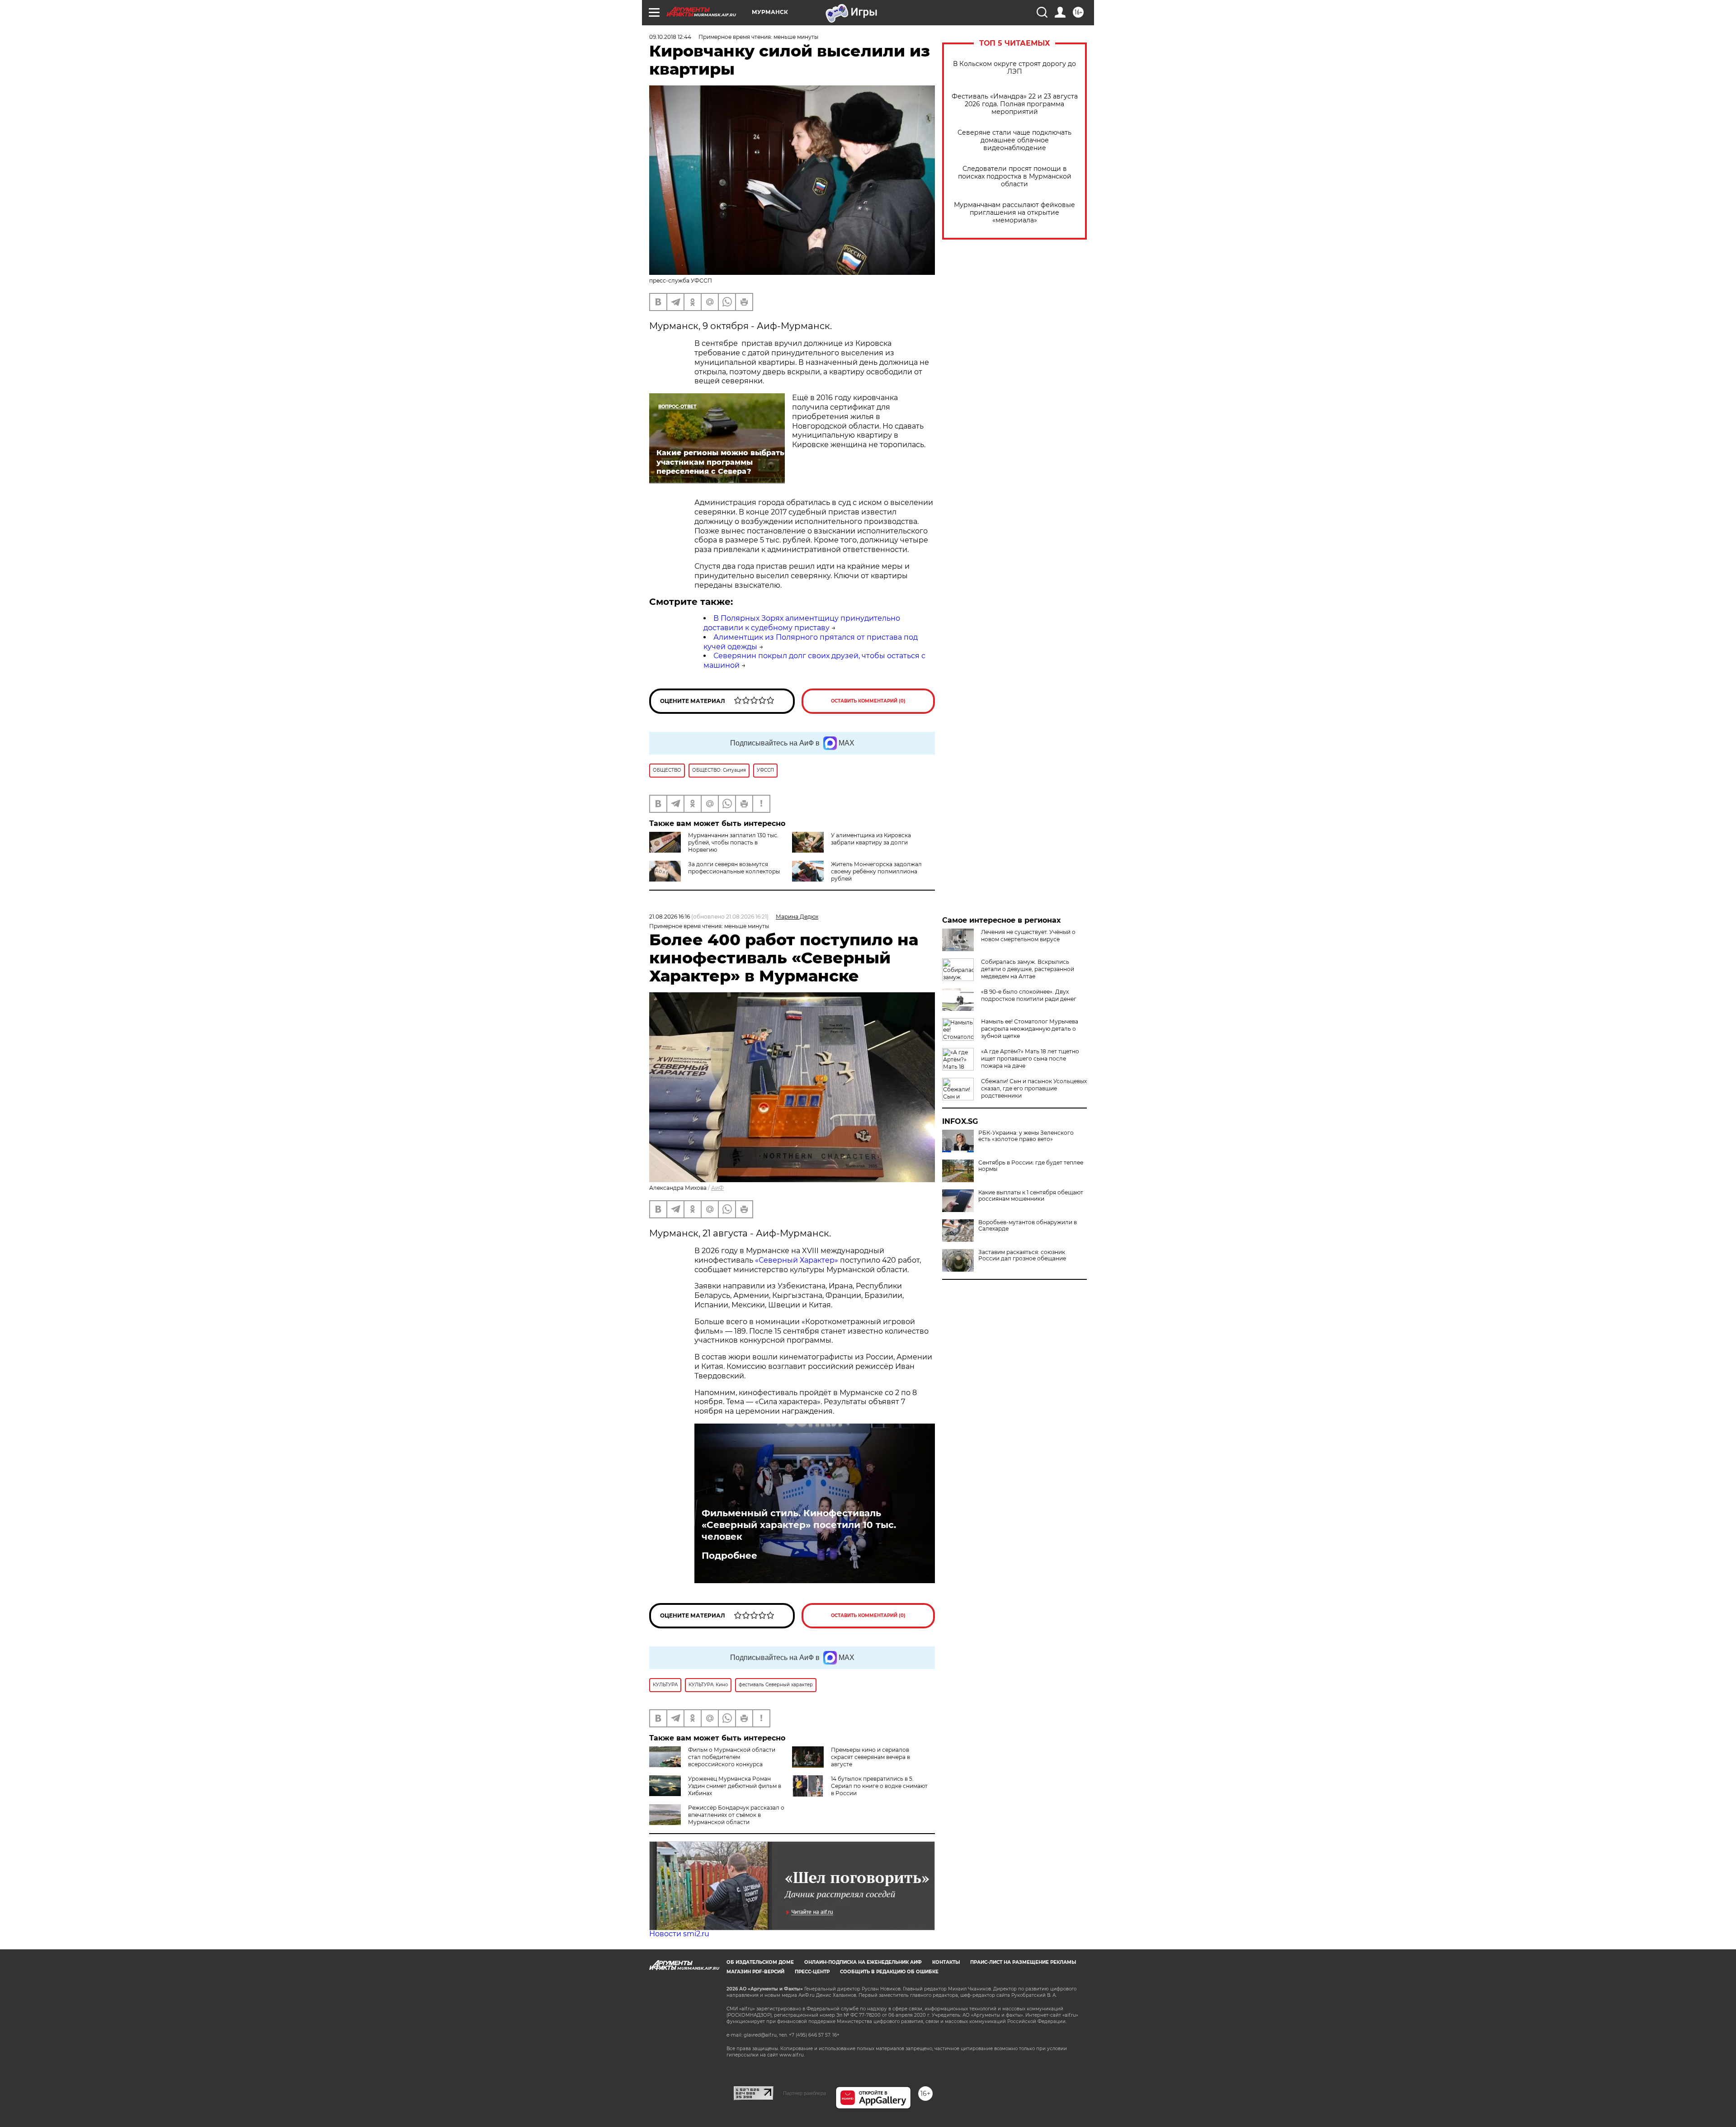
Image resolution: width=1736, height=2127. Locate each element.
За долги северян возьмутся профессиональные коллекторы (734, 868)
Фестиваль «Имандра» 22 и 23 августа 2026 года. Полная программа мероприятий (1015, 104)
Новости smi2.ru (679, 1934)
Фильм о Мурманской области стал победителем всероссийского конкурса (732, 1757)
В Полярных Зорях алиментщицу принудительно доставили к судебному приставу (802, 623)
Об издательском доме (760, 1962)
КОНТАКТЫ (946, 1962)
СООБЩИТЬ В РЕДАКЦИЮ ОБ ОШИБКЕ (889, 1972)
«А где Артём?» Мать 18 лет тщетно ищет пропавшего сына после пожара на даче (1030, 1059)
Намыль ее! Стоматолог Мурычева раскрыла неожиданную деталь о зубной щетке (1030, 1029)
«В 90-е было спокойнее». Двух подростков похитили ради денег (1029, 995)
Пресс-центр (812, 1972)
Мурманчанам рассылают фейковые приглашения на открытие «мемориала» (1014, 213)
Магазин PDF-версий (755, 1972)
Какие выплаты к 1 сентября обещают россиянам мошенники (1031, 1196)
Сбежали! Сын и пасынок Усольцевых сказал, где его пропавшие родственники (1034, 1088)
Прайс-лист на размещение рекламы (1023, 1962)
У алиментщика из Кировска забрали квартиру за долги (871, 839)
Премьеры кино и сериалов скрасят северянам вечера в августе (870, 1757)
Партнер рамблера (804, 2093)
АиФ (717, 1188)
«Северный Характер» (797, 1260)
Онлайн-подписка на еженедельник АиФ (863, 1962)
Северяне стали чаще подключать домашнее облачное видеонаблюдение (1014, 140)
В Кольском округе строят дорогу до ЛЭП (1014, 68)
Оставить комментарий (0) (868, 701)
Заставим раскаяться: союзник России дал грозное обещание (1022, 1255)
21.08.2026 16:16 (670, 917)
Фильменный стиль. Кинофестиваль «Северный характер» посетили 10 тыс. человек (799, 1525)
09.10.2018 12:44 (670, 37)
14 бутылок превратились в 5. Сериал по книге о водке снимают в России (879, 1786)
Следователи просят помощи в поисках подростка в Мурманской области (1015, 177)
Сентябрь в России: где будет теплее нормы (1031, 1166)
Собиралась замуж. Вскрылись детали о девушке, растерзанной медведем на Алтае (1028, 969)
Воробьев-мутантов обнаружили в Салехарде (1028, 1226)
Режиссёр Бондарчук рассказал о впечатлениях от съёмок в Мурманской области (736, 1815)
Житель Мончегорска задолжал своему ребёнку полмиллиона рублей (876, 871)
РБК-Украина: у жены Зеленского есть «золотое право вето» (1026, 1136)
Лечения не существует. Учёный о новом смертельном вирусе (1028, 936)
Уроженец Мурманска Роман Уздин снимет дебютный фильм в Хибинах (735, 1786)
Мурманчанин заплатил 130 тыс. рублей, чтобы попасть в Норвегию (733, 842)
